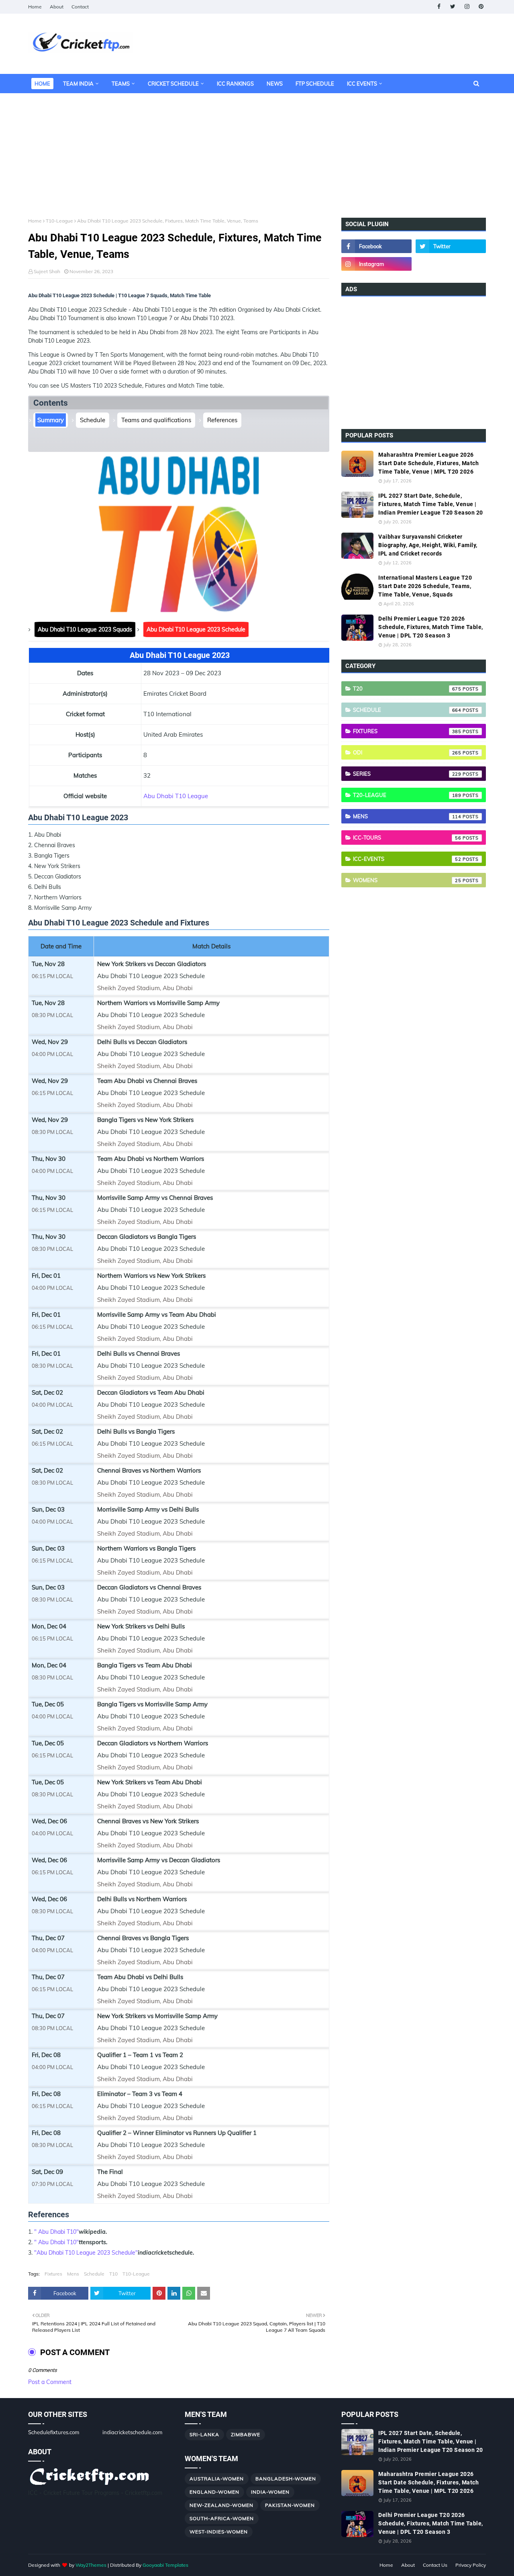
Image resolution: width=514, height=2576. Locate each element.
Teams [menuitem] (121, 84)
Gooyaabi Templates (165, 2565)
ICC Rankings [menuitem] (235, 84)
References (222, 420)
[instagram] (467, 7)
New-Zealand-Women (221, 2505)
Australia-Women (217, 2479)
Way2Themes (91, 2565)
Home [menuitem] (42, 84)
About (57, 7)
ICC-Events (407, 859)
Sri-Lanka (204, 2434)
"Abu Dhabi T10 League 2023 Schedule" (86, 2253)
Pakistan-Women (290, 2505)
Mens (73, 2274)
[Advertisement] (257, 149)
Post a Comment (50, 2382)
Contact (80, 7)
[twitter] (453, 7)
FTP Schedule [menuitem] (315, 84)
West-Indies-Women (219, 2532)
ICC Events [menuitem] (362, 84)
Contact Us (435, 2565)
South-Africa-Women (222, 2518)
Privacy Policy (471, 2565)
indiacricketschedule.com (132, 2432)
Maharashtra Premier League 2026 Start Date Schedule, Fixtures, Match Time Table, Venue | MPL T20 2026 (428, 463)
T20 (407, 688)
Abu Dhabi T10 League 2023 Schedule (196, 629)
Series (407, 774)
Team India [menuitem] (78, 84)
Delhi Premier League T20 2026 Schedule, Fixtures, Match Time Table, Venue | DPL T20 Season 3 (431, 627)
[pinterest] (481, 7)
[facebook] (439, 7)
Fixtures (53, 2274)
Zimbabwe (246, 2434)
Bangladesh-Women (286, 2479)
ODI (407, 752)
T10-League (59, 221)
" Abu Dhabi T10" (56, 2232)
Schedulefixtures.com (54, 2432)
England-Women (214, 2492)
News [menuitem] (275, 84)
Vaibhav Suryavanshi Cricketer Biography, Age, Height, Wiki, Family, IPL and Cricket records (428, 545)
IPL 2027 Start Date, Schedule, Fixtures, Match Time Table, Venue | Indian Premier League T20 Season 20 (431, 504)
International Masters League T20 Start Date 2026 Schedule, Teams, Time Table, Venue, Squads (425, 586)
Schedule (93, 420)
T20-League (407, 795)
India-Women (270, 2492)
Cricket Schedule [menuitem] (173, 84)
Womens (407, 880)
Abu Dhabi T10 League (176, 796)
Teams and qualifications (156, 420)
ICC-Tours (407, 838)
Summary (51, 420)
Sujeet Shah (47, 271)
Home (35, 7)
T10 (113, 2274)
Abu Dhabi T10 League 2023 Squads (85, 629)
